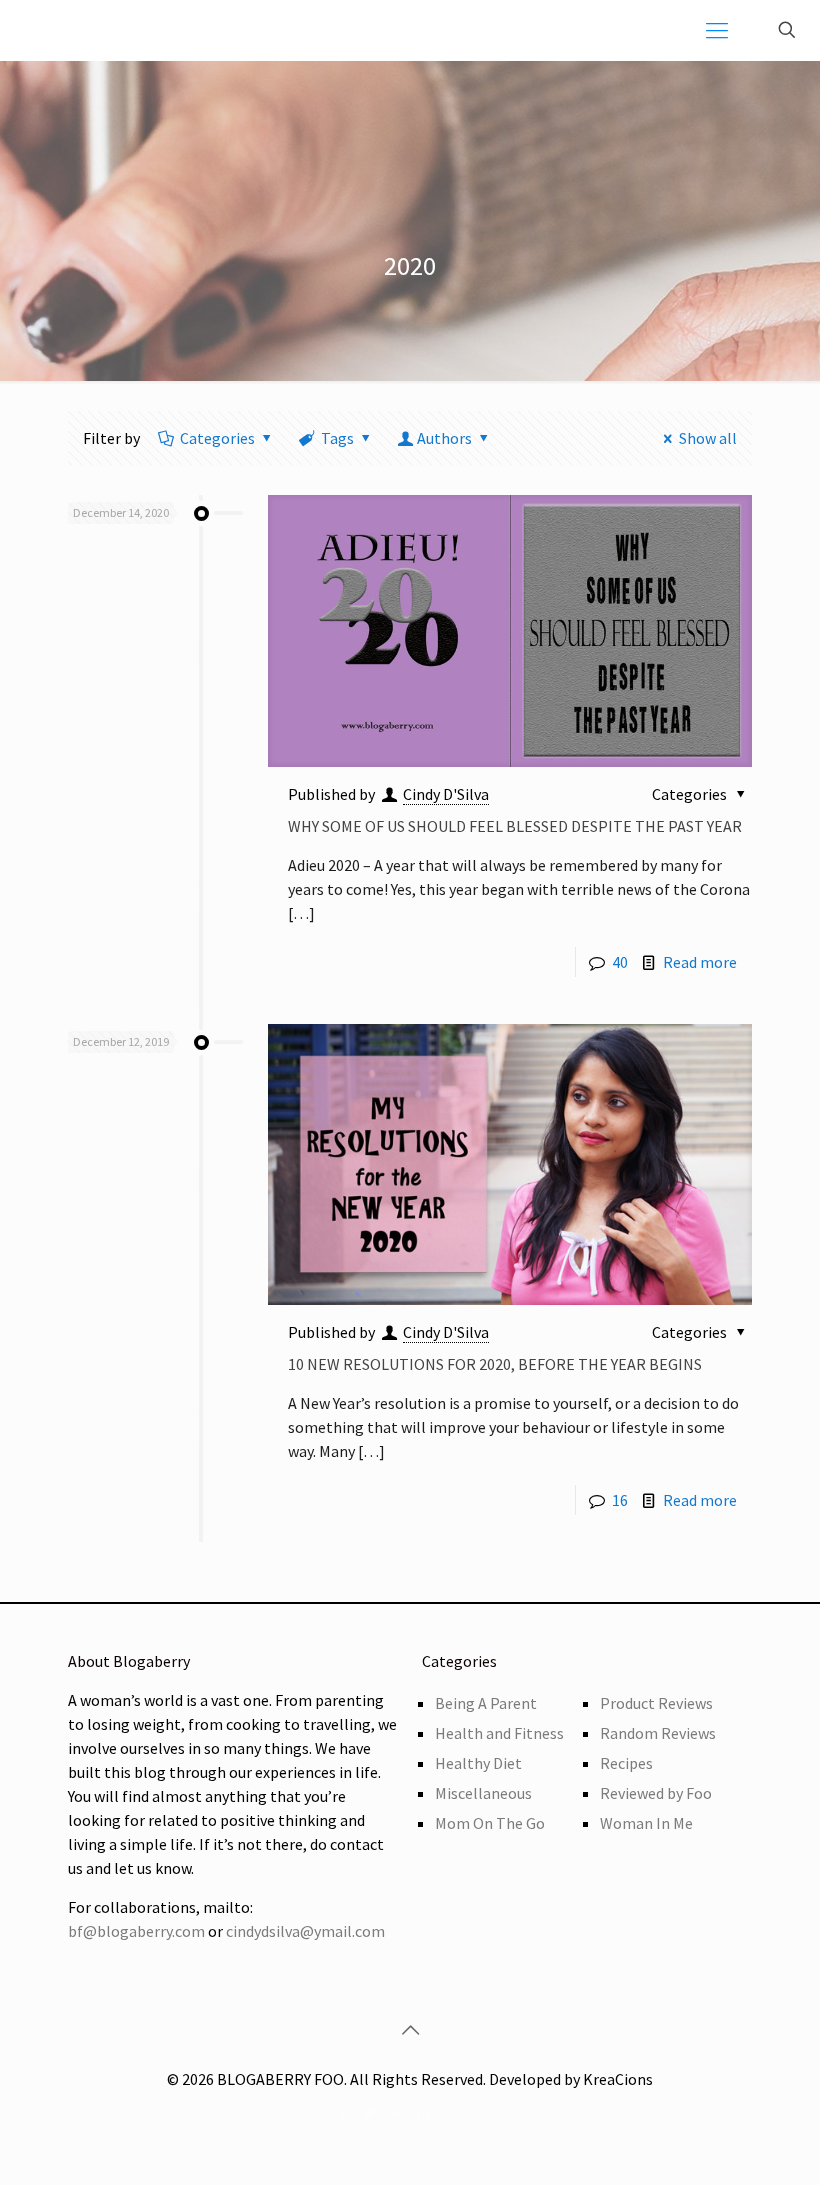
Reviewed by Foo (656, 1793)
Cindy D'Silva (446, 794)
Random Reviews (658, 1733)
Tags (337, 438)
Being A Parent (486, 1703)
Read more (700, 962)
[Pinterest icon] (450, 2113)
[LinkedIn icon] (423, 2113)
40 (620, 962)
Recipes (626, 1763)
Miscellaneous (483, 1793)
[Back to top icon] (410, 2030)
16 (620, 1500)
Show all (708, 438)
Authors (444, 438)
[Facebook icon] (342, 2113)
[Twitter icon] (369, 2113)
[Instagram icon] (477, 2113)
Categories (217, 438)
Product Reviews (656, 1703)
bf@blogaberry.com (136, 1931)
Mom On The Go (490, 1823)
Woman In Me (646, 1823)
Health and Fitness (499, 1733)
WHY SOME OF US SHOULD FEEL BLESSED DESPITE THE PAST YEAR (515, 826)
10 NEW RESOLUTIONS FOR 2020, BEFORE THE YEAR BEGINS (495, 1364)
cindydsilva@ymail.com (305, 1931)
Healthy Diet (478, 1763)
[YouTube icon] (396, 2113)
